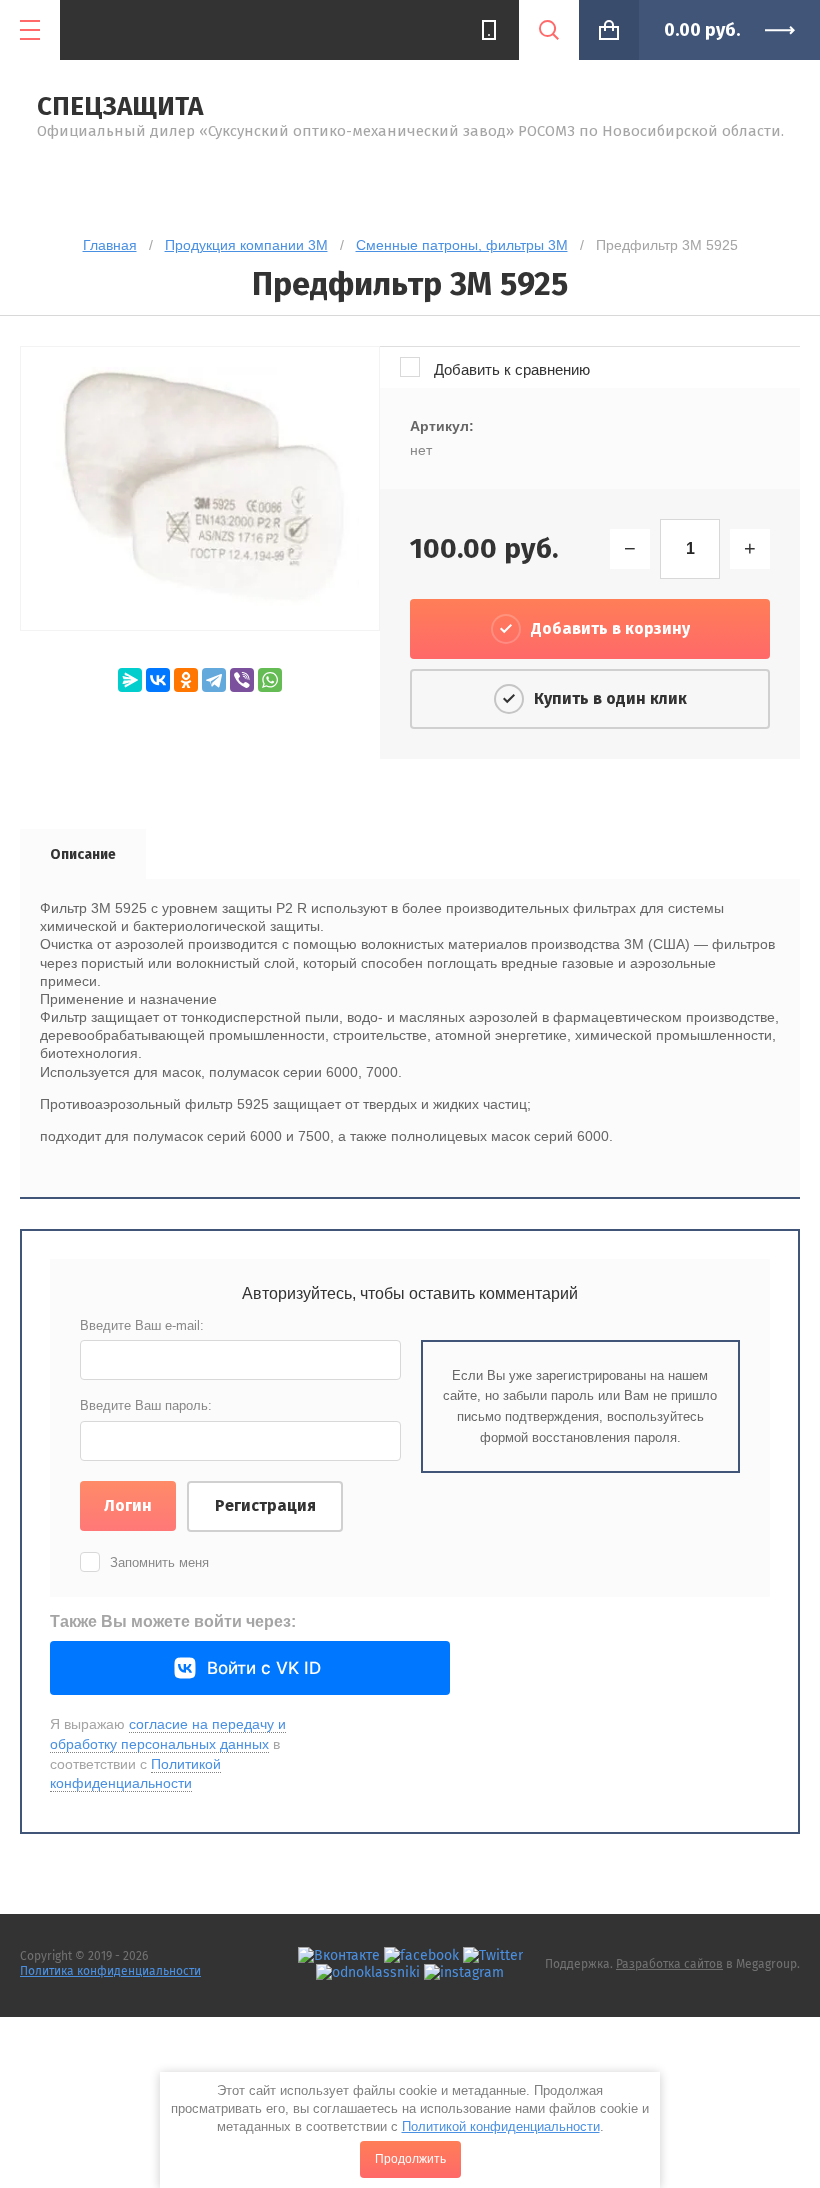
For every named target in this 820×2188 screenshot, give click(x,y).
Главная (110, 245)
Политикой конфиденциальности (501, 2126)
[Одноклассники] (186, 680)
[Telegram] (214, 680)
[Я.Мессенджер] (130, 680)
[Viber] (242, 680)
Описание (83, 854)
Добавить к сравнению (510, 369)
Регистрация (265, 1505)
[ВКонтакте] (158, 680)
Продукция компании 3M (246, 245)
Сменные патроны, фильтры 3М (462, 245)
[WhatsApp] (270, 680)
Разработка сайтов (669, 1964)
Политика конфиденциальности (110, 1971)
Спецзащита (120, 106)
